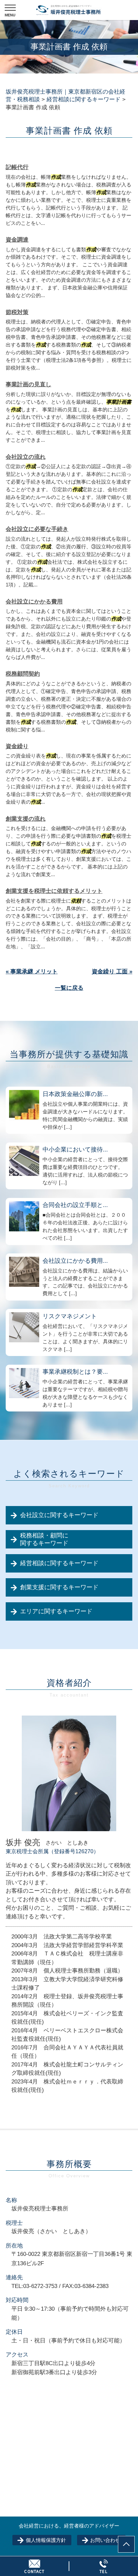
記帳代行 (17, 167)
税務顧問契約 (23, 674)
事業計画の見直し (28, 384)
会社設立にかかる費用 (34, 602)
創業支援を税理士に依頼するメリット (54, 891)
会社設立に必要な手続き (37, 529)
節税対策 (17, 312)
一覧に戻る (69, 988)
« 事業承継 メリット (32, 972)
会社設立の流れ (26, 457)
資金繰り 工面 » (112, 972)
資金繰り (17, 746)
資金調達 (17, 240)
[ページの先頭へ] (126, 2544)
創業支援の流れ (26, 819)
